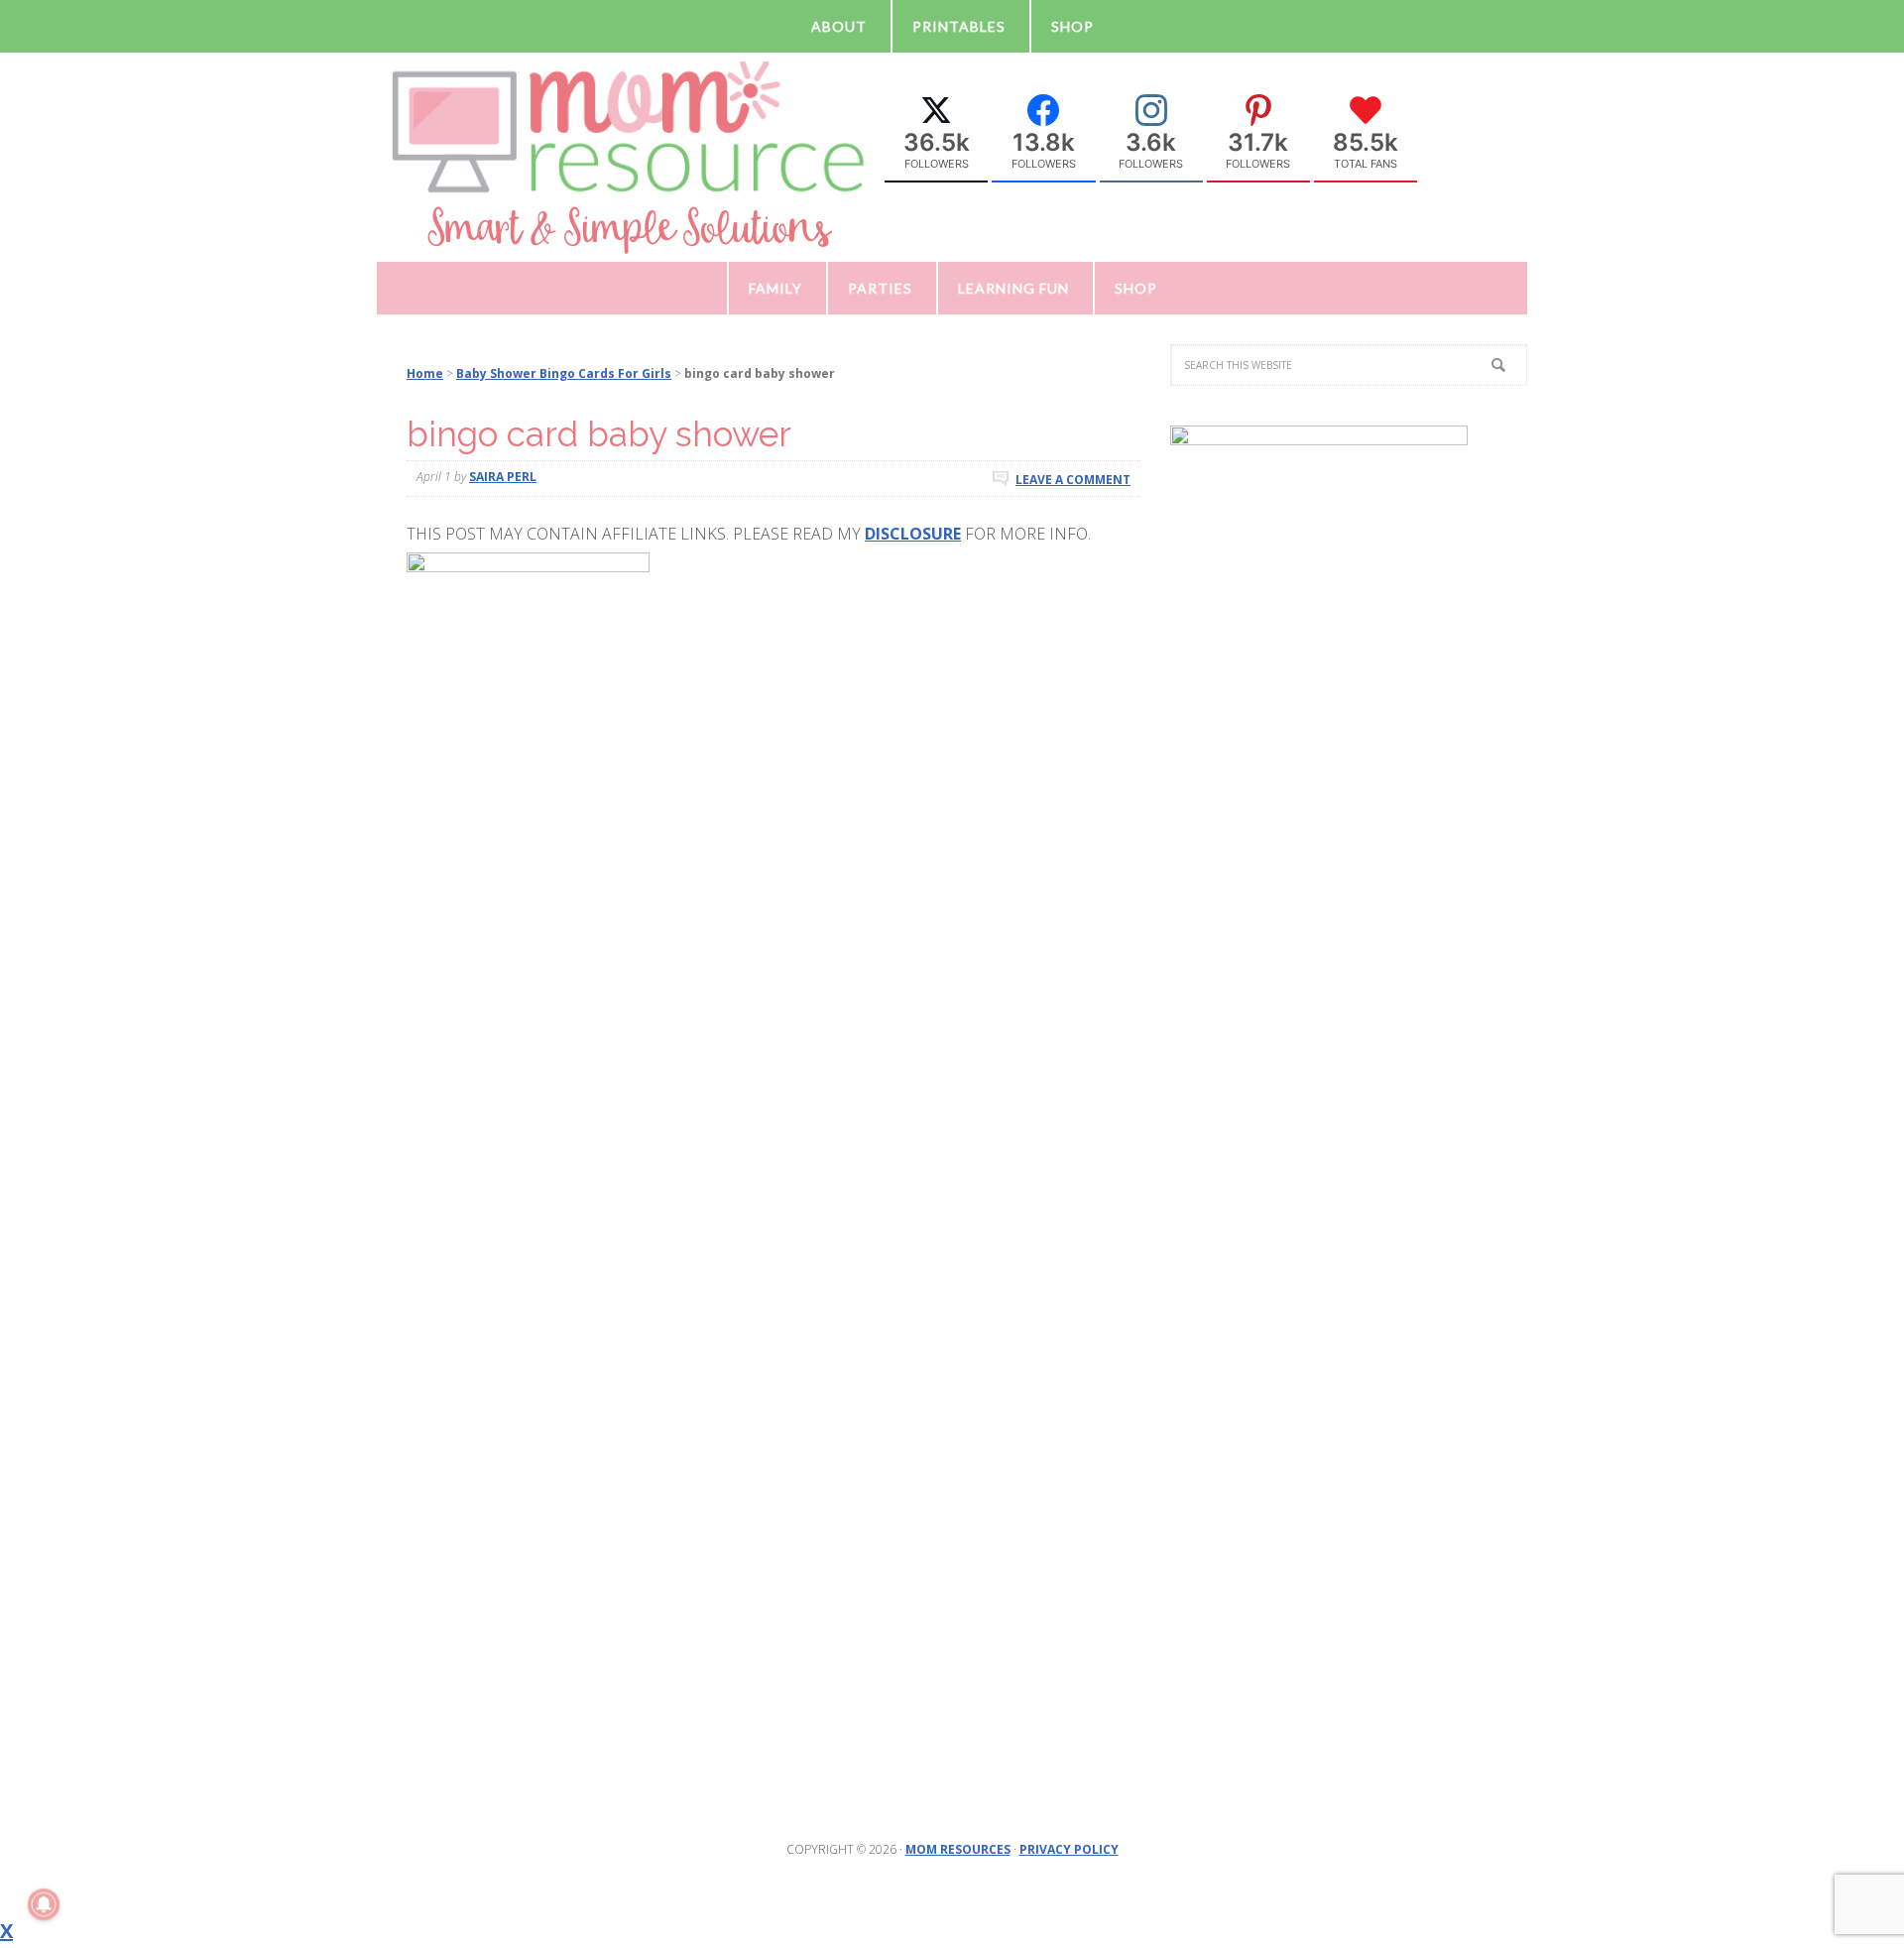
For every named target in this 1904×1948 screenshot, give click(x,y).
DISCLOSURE (913, 534)
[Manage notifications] (44, 1904)
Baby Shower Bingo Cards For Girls (564, 373)
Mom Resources (958, 1849)
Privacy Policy (1069, 1849)
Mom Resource (629, 156)
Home (425, 373)
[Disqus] (773, 937)
